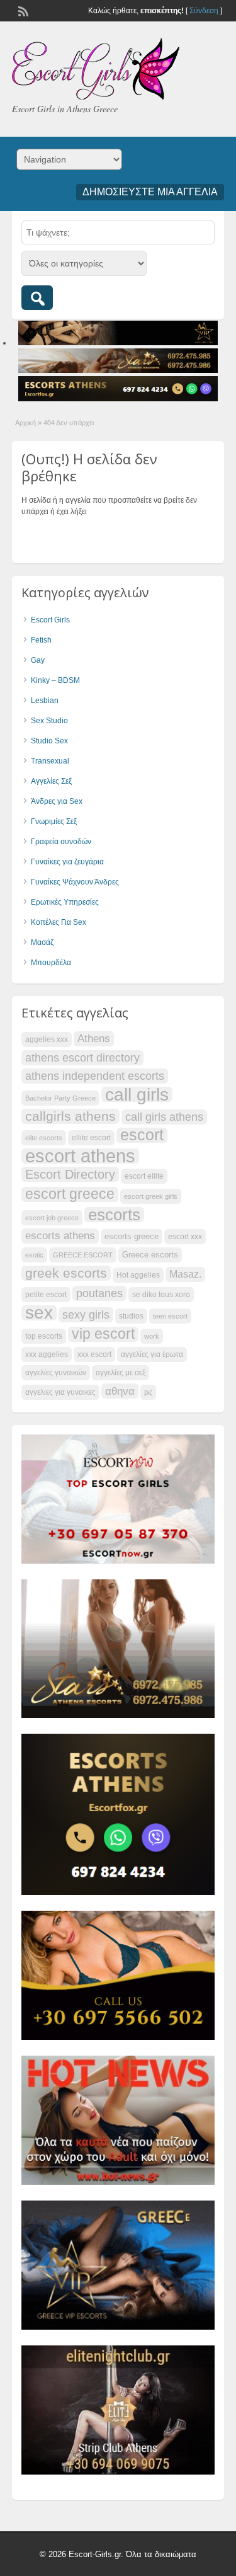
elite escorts (44, 1138)
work (152, 1336)
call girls (137, 1094)
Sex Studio (49, 721)
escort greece (70, 1194)
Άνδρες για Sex (57, 801)
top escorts (44, 1336)
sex (39, 1313)
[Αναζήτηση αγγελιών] (37, 298)
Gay (38, 660)
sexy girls (86, 1314)
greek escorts (66, 1273)
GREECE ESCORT (83, 1255)
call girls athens (164, 1117)
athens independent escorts (95, 1076)
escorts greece (132, 1236)
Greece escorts (150, 1255)
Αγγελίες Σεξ (51, 781)
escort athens (80, 1156)
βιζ (148, 1392)
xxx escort (94, 1354)
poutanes (99, 1293)
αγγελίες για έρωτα (152, 1354)
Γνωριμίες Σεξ (54, 821)
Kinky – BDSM (55, 680)
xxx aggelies (47, 1354)
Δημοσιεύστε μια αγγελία (150, 192)
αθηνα (120, 1391)
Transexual (50, 761)
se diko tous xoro (161, 1295)
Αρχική (25, 423)
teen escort (170, 1316)
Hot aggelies (138, 1275)
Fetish (41, 640)
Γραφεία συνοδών (61, 842)
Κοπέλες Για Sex (59, 922)
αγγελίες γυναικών (56, 1373)
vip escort (103, 1334)
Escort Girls (50, 620)
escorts (114, 1215)
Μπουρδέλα (51, 963)
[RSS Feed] (22, 10)
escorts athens (60, 1236)
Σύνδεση (204, 11)
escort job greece (52, 1218)
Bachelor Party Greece (60, 1098)
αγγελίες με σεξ (121, 1373)
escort (142, 1135)
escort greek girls (151, 1196)
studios (131, 1316)
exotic (34, 1255)
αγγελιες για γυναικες (60, 1392)
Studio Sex (49, 741)
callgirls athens (70, 1116)
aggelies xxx (47, 1039)
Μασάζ (42, 942)
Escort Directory (70, 1174)
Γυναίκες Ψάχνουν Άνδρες (75, 882)
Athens (94, 1039)
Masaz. (185, 1274)
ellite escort (91, 1138)
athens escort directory (82, 1057)
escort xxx (185, 1237)
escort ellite (144, 1176)
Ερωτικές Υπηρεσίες (65, 902)
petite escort (46, 1295)
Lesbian (45, 701)
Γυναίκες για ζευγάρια (67, 862)
